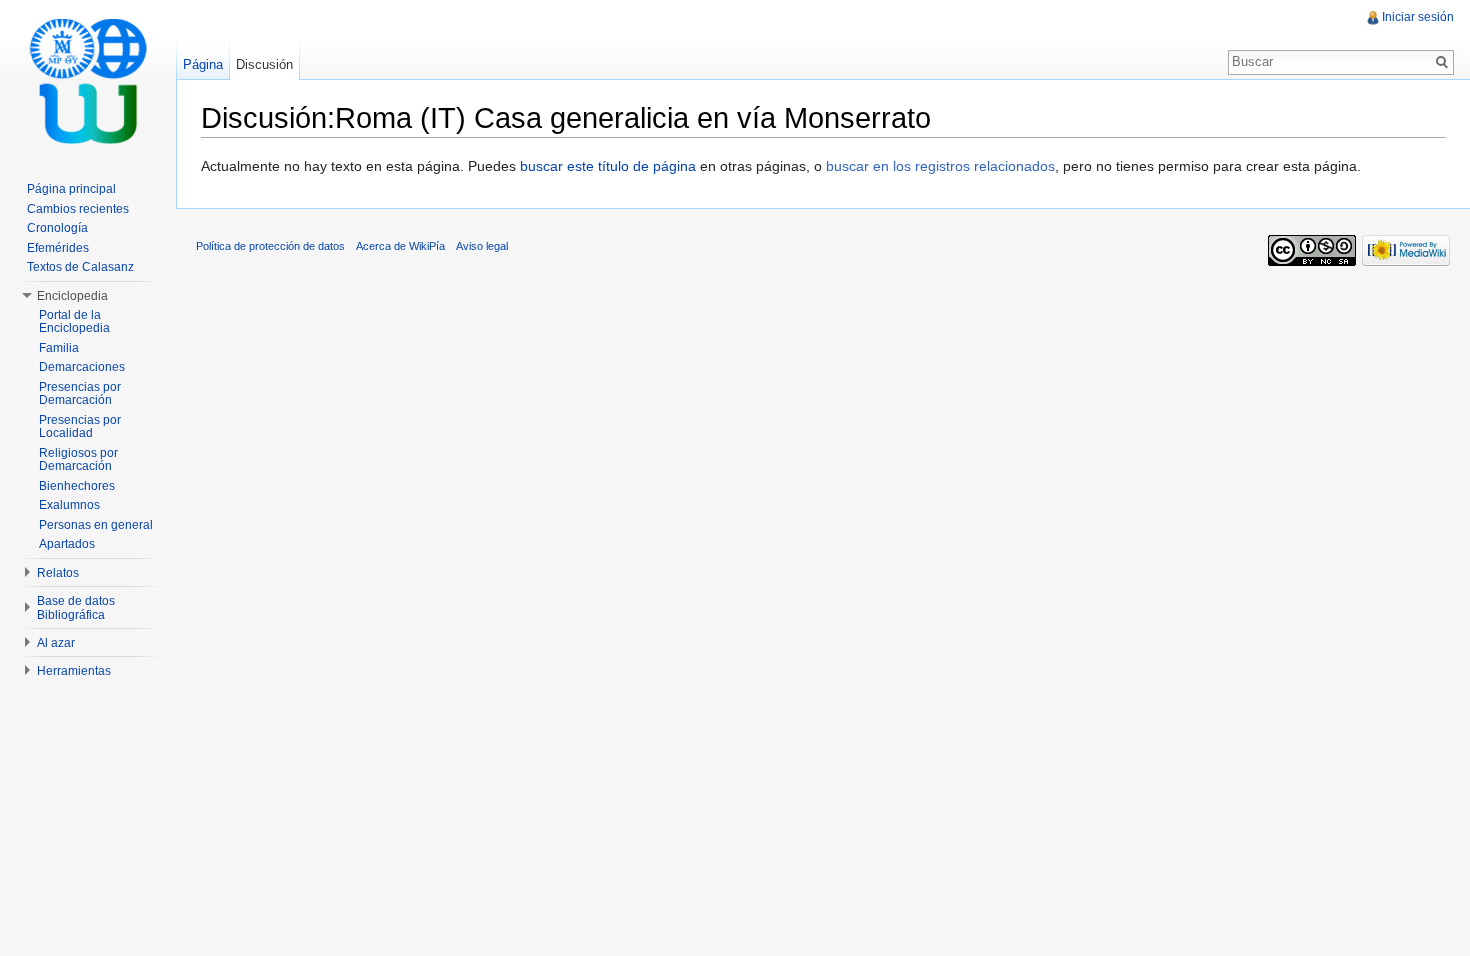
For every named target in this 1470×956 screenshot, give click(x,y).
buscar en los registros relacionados (940, 166)
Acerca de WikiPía (400, 246)
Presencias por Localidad (80, 427)
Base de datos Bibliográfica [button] (76, 608)
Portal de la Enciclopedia (74, 322)
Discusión (264, 64)
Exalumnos (69, 505)
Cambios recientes (78, 209)
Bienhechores (77, 486)
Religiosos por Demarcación (78, 460)
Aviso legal (482, 246)
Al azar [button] (56, 643)
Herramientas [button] (74, 671)
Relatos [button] (58, 573)
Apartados (67, 544)
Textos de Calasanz (80, 267)
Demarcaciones (82, 367)
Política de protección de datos (270, 246)
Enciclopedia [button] (72, 296)
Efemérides (58, 248)
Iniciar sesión (1418, 17)
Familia (59, 348)
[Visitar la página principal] (88, 80)
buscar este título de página (608, 166)
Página (203, 64)
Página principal (71, 189)
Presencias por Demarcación (80, 394)
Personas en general (96, 525)
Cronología (57, 228)
